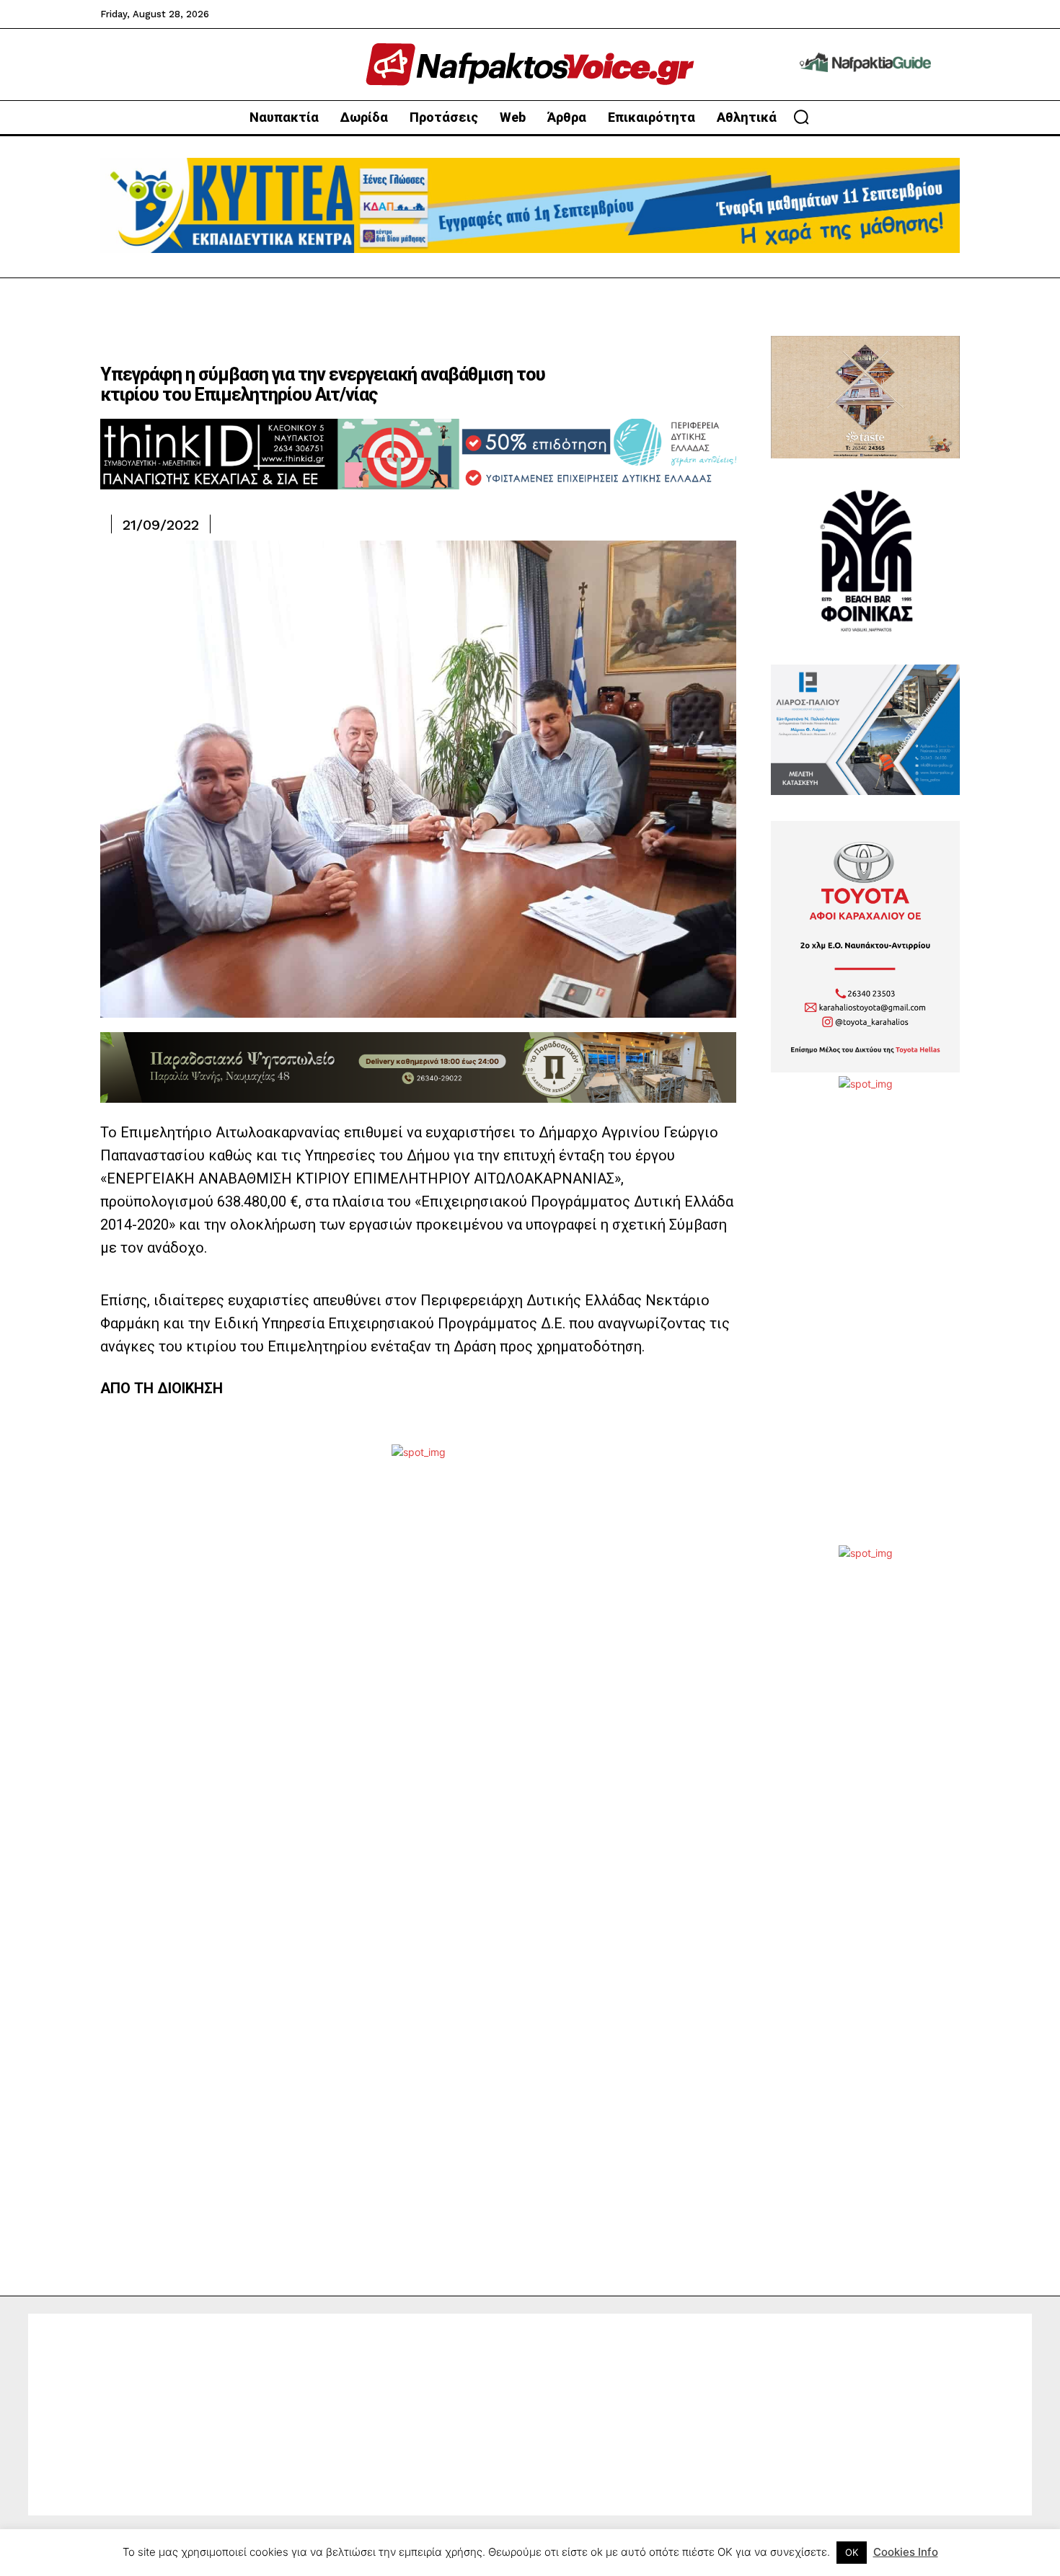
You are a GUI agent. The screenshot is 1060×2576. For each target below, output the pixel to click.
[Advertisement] (865, 1329)
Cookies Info (906, 2552)
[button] (801, 117)
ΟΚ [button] (852, 2552)
